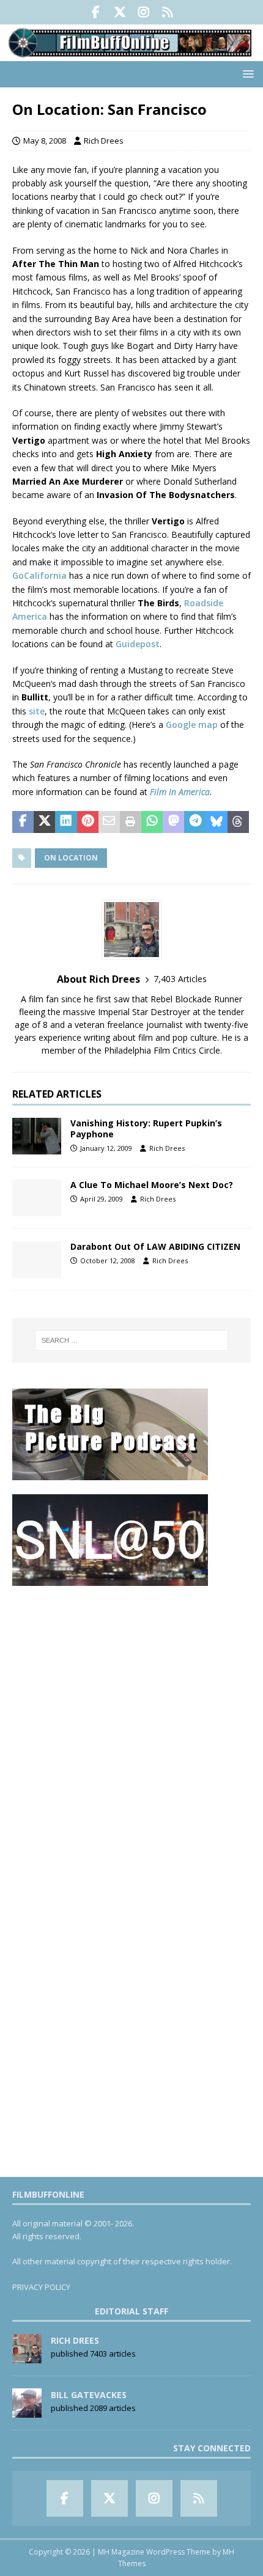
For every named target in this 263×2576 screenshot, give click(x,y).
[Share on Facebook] (23, 822)
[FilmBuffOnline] (131, 53)
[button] (246, 74)
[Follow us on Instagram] (143, 12)
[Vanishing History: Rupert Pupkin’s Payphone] (37, 1136)
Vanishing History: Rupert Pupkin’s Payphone (146, 1128)
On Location (71, 858)
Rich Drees (104, 141)
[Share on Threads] (238, 822)
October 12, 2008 (108, 1260)
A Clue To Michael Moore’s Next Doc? (152, 1185)
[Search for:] (132, 1340)
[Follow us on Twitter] (120, 12)
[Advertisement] (131, 1731)
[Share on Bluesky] (217, 822)
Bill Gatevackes (89, 2395)
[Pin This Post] (88, 822)
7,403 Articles (180, 979)
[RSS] (167, 12)
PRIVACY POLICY (41, 2287)
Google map (192, 725)
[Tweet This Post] (44, 822)
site (37, 711)
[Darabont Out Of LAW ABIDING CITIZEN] (37, 1260)
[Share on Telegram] (195, 822)
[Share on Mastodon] (173, 822)
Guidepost (138, 644)
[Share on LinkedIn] (66, 822)
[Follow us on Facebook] (96, 12)
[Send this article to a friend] (109, 822)
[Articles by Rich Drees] (27, 2357)
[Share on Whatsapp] (152, 822)
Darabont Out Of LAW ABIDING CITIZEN (155, 1246)
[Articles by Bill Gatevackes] (27, 2411)
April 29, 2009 (102, 1199)
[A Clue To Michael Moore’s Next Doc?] (37, 1198)
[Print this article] (131, 822)
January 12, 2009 (106, 1148)
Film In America (180, 792)
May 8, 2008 (45, 141)
